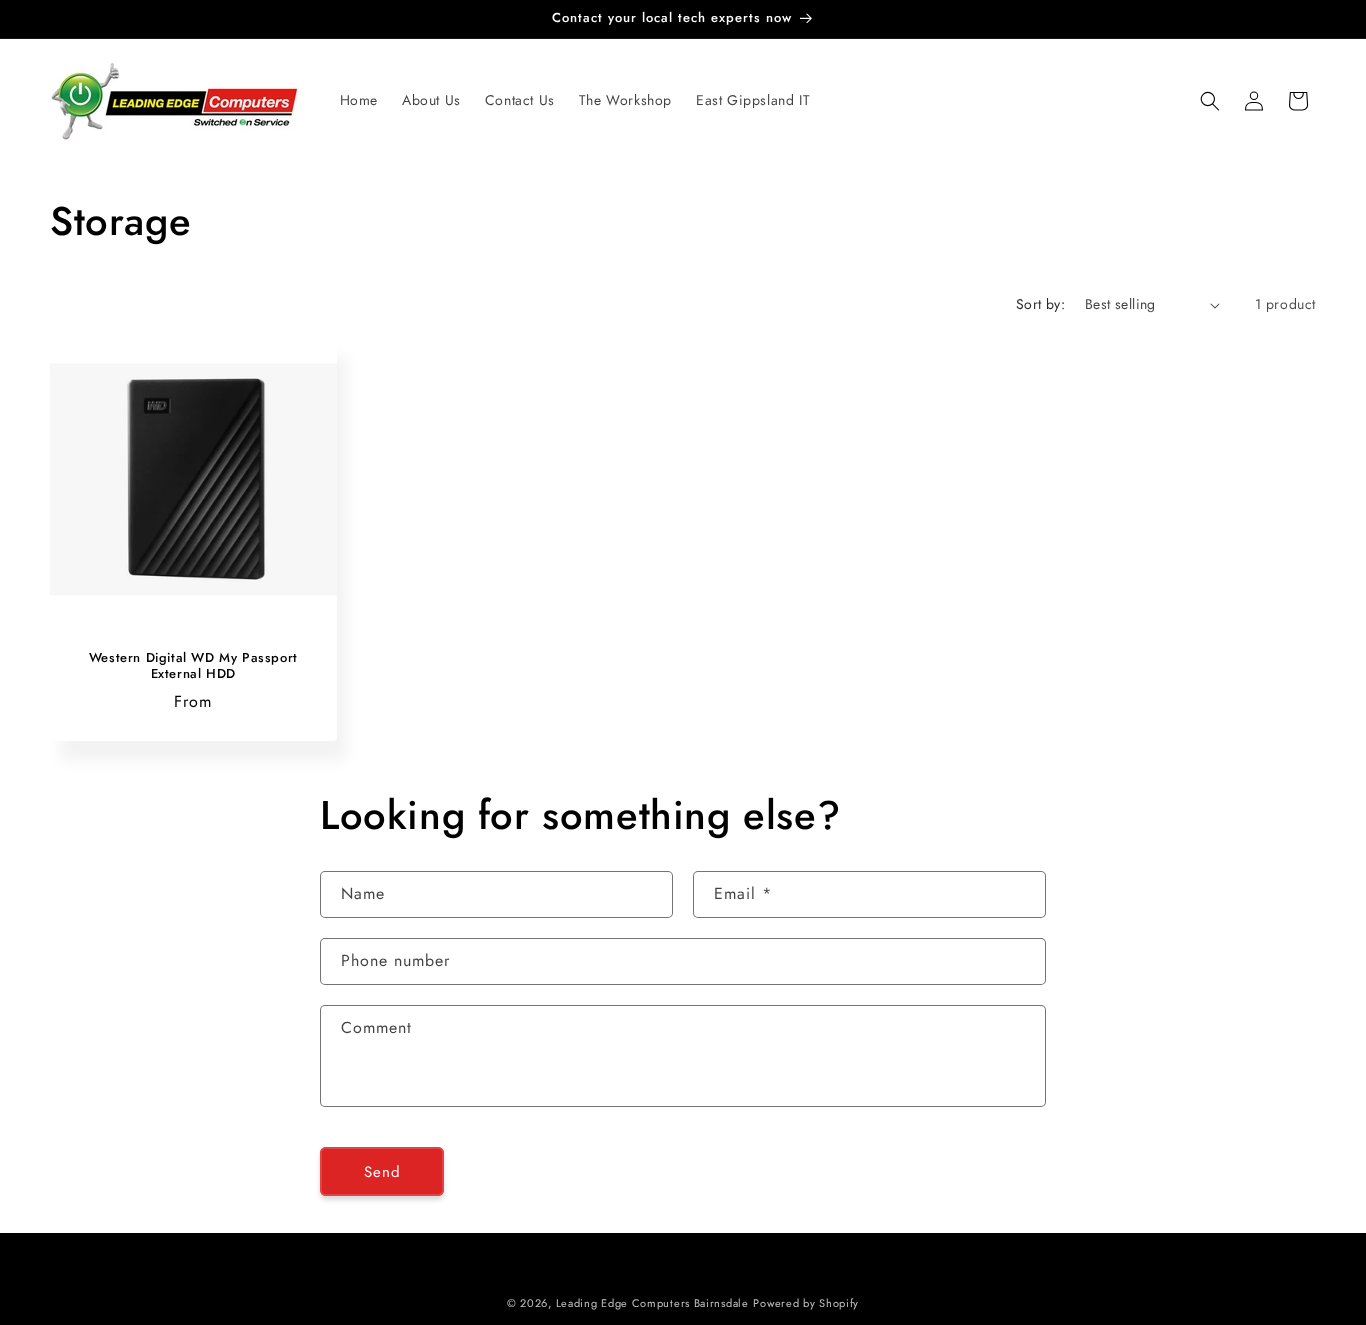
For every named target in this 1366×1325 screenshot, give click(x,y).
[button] (1210, 101)
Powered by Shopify (806, 1303)
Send (382, 1172)
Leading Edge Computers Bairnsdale (652, 1303)
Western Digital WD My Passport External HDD (193, 667)
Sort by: (1040, 304)
